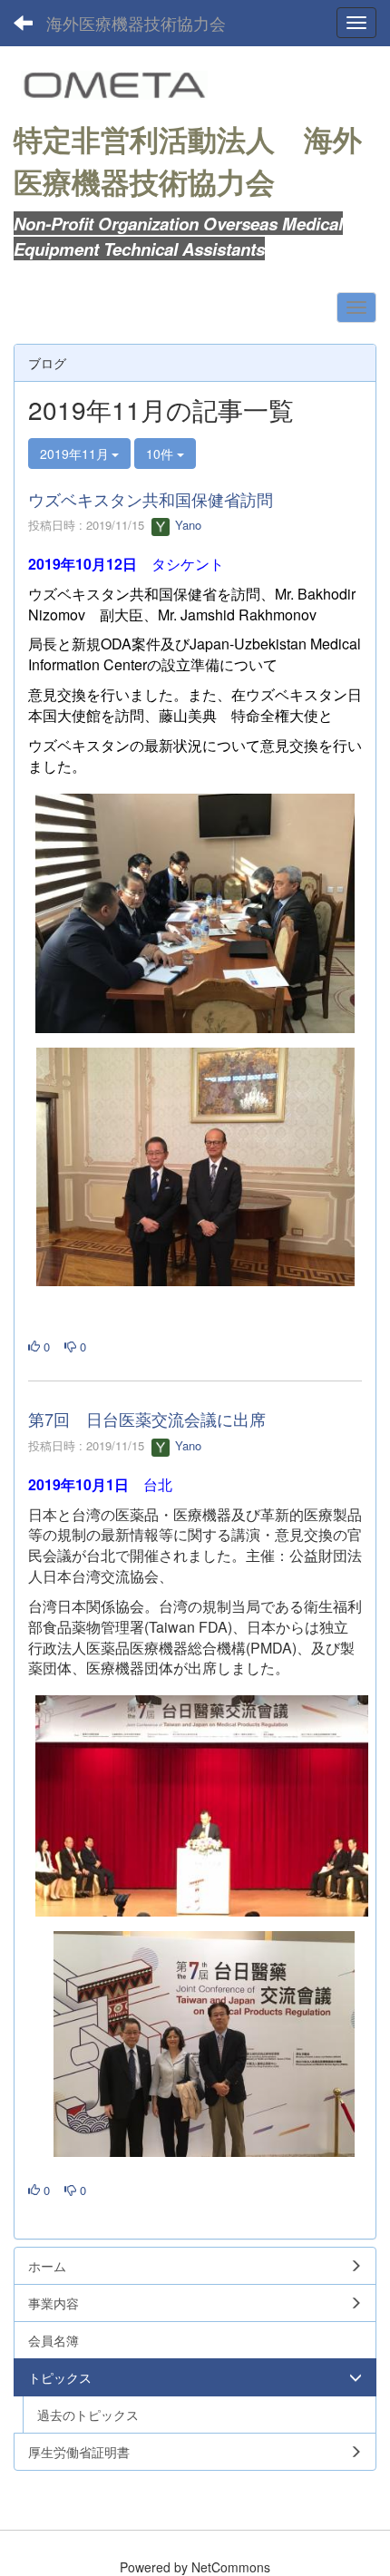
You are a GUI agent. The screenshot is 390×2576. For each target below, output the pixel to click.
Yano (186, 525)
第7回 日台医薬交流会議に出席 (147, 1419)
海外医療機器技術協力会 (136, 23)
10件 (161, 454)
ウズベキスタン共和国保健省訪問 (151, 499)
